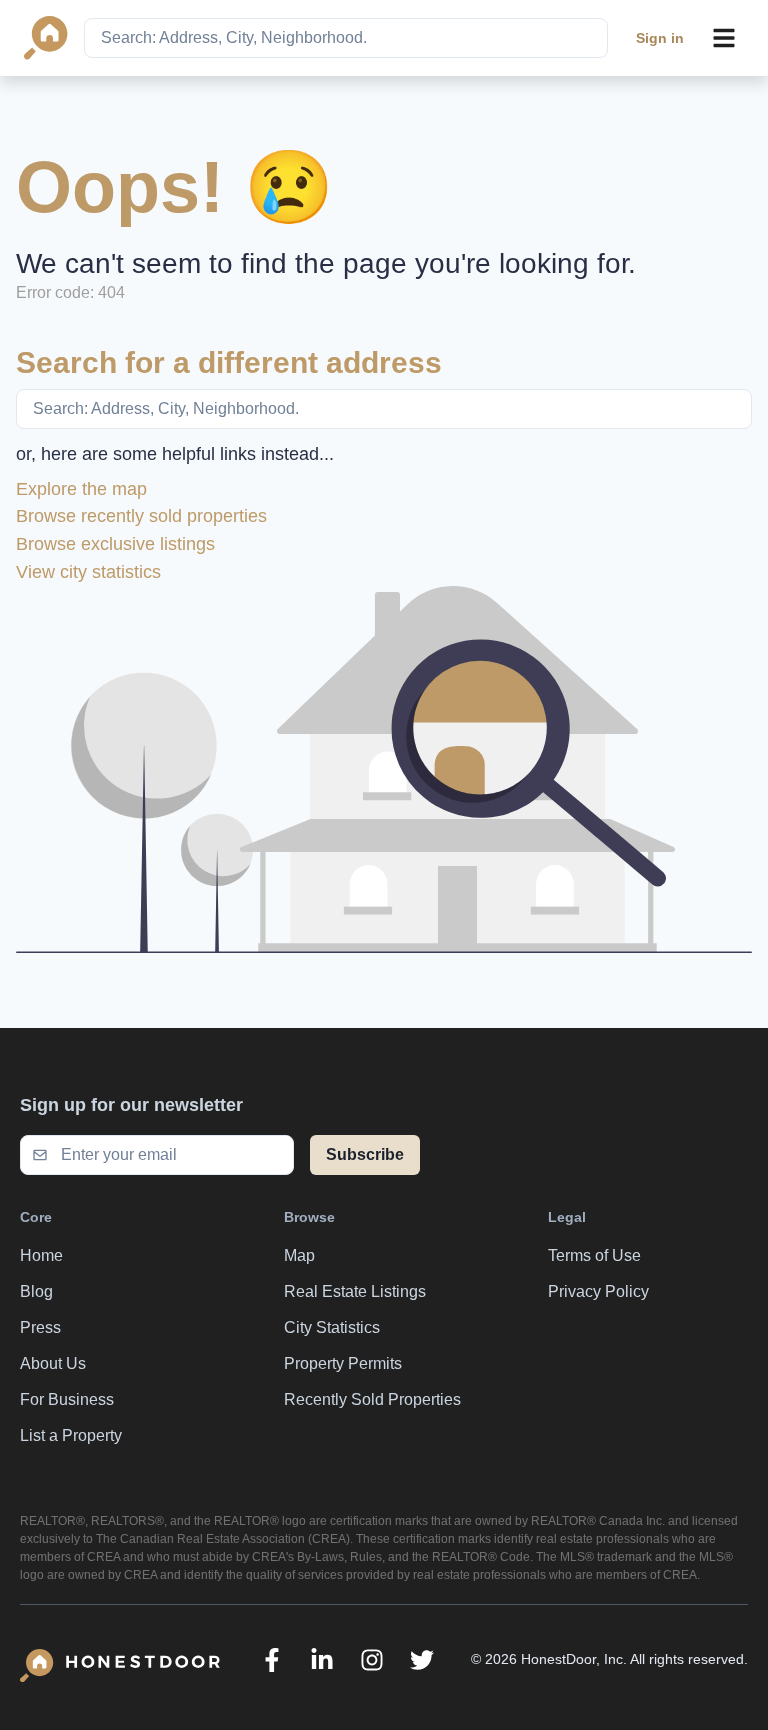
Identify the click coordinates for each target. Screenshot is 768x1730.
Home (41, 1255)
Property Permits (343, 1363)
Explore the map (81, 489)
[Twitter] (422, 1660)
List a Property (71, 1435)
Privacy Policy (598, 1291)
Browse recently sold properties (141, 516)
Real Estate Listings (355, 1291)
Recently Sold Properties (372, 1399)
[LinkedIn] (322, 1660)
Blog (36, 1291)
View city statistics (88, 572)
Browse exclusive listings (115, 544)
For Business (67, 1399)
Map (299, 1255)
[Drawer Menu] (724, 38)
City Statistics (332, 1327)
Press (40, 1327)
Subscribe (365, 1154)
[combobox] (346, 38)
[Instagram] (372, 1660)
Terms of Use (594, 1255)
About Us (53, 1363)
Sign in (660, 38)
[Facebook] (272, 1660)
